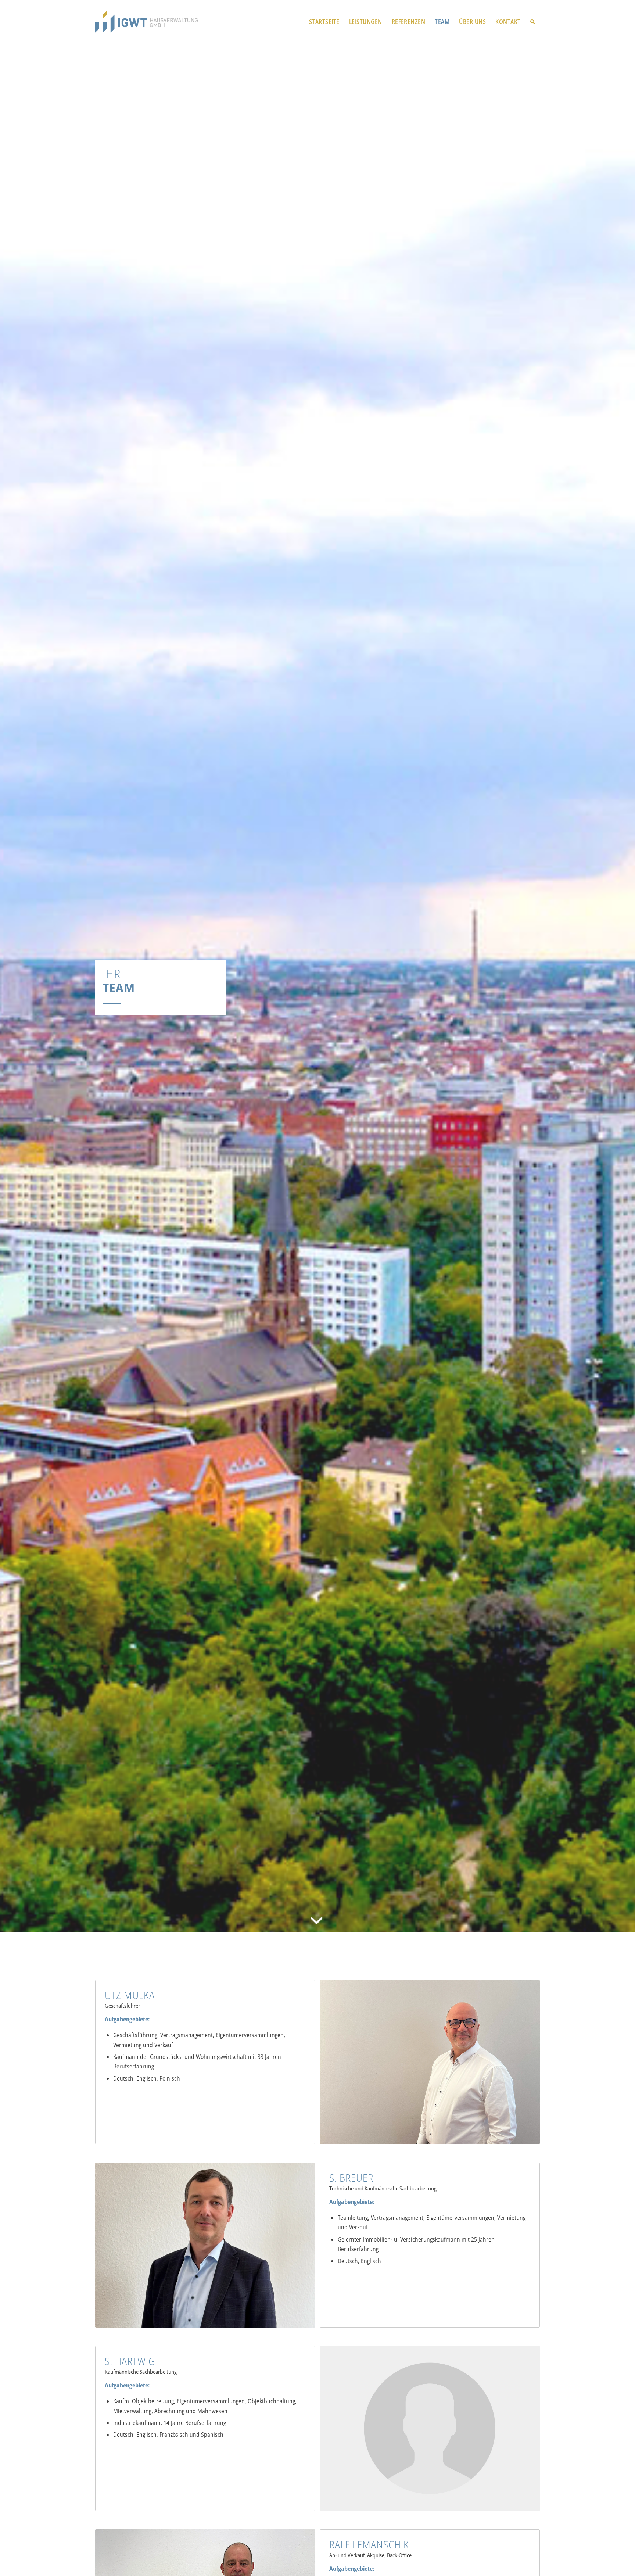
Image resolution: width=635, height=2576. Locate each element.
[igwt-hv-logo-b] (146, 22)
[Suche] (533, 22)
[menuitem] (324, 22)
